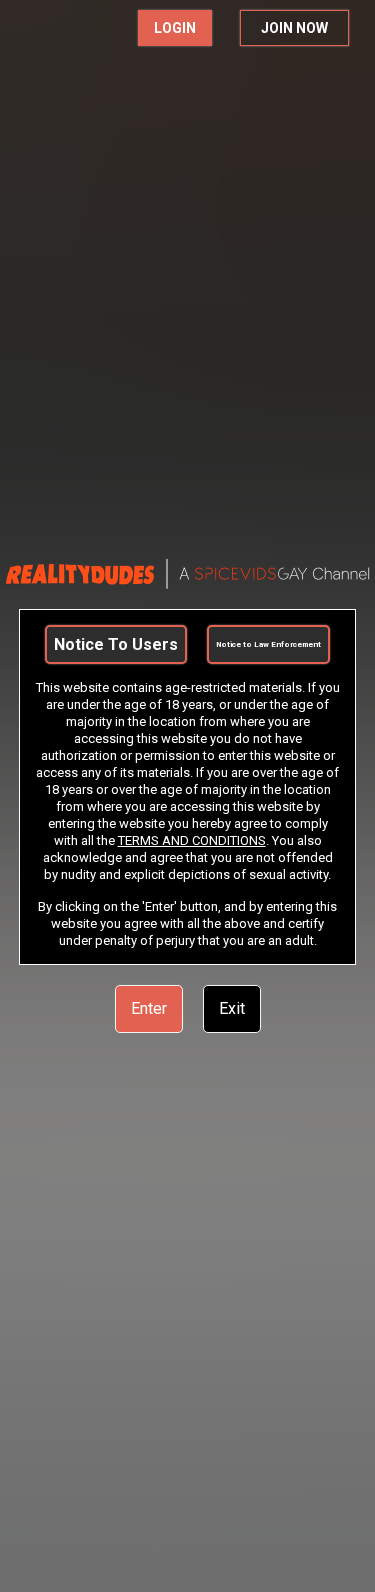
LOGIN (175, 28)
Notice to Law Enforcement (268, 644)
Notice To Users (116, 644)
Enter (149, 1008)
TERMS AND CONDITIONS (192, 840)
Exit (232, 1008)
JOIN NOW (294, 28)
